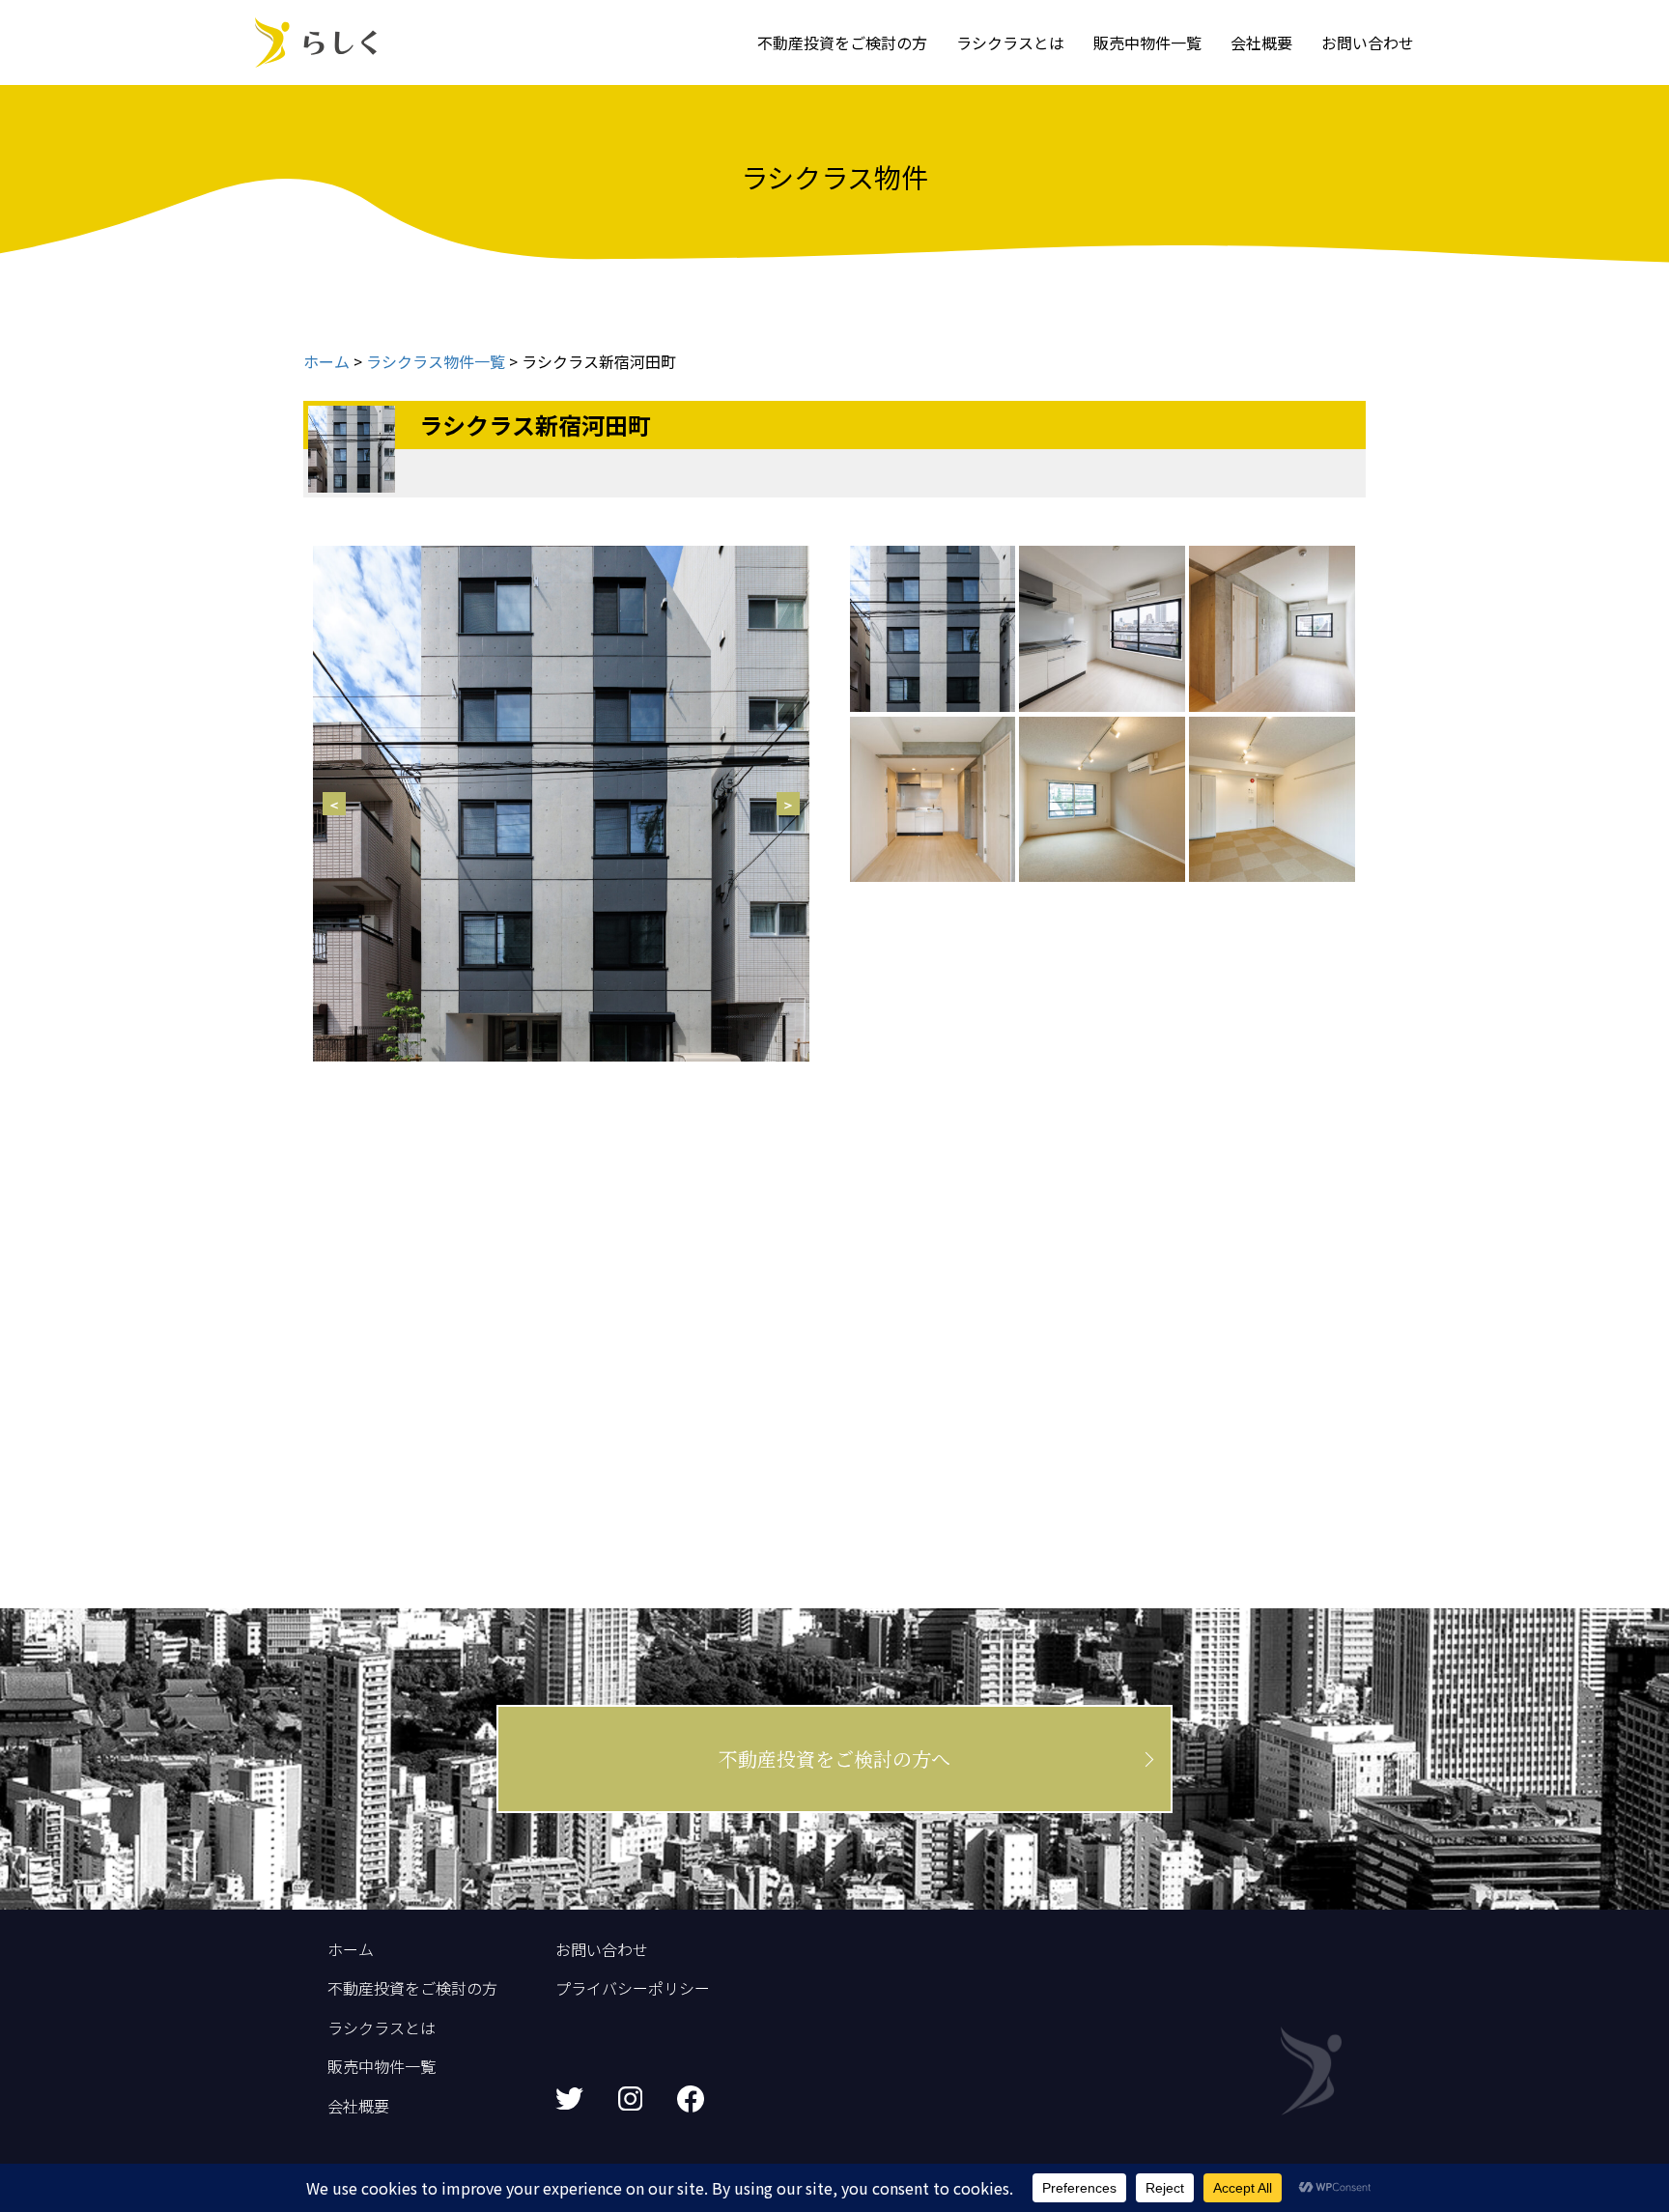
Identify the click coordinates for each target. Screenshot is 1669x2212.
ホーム (351, 1949)
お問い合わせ (1368, 43)
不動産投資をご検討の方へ (834, 1758)
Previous (334, 804)
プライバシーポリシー (633, 1988)
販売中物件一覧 (1147, 43)
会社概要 (1261, 43)
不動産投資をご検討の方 (842, 43)
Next (788, 804)
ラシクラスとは (1010, 43)
